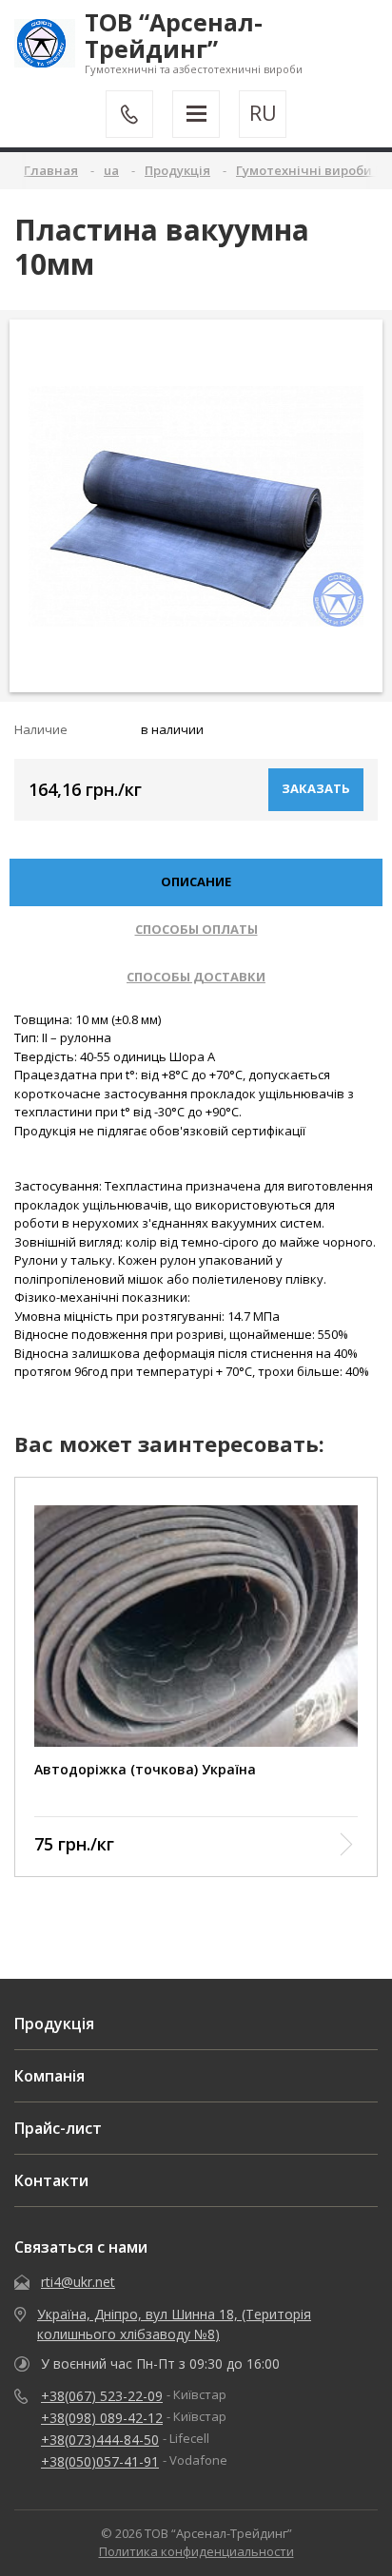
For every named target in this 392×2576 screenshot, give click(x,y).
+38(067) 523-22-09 (102, 2396)
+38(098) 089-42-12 (102, 2418)
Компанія (49, 2076)
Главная (51, 170)
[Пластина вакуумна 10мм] (196, 506)
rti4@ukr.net (78, 2282)
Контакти (51, 2180)
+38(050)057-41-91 (100, 2461)
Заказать (316, 788)
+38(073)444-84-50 (100, 2440)
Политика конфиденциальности (196, 2551)
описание (196, 881)
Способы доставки (196, 977)
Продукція (54, 2024)
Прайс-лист (58, 2128)
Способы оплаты (196, 929)
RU (263, 113)
